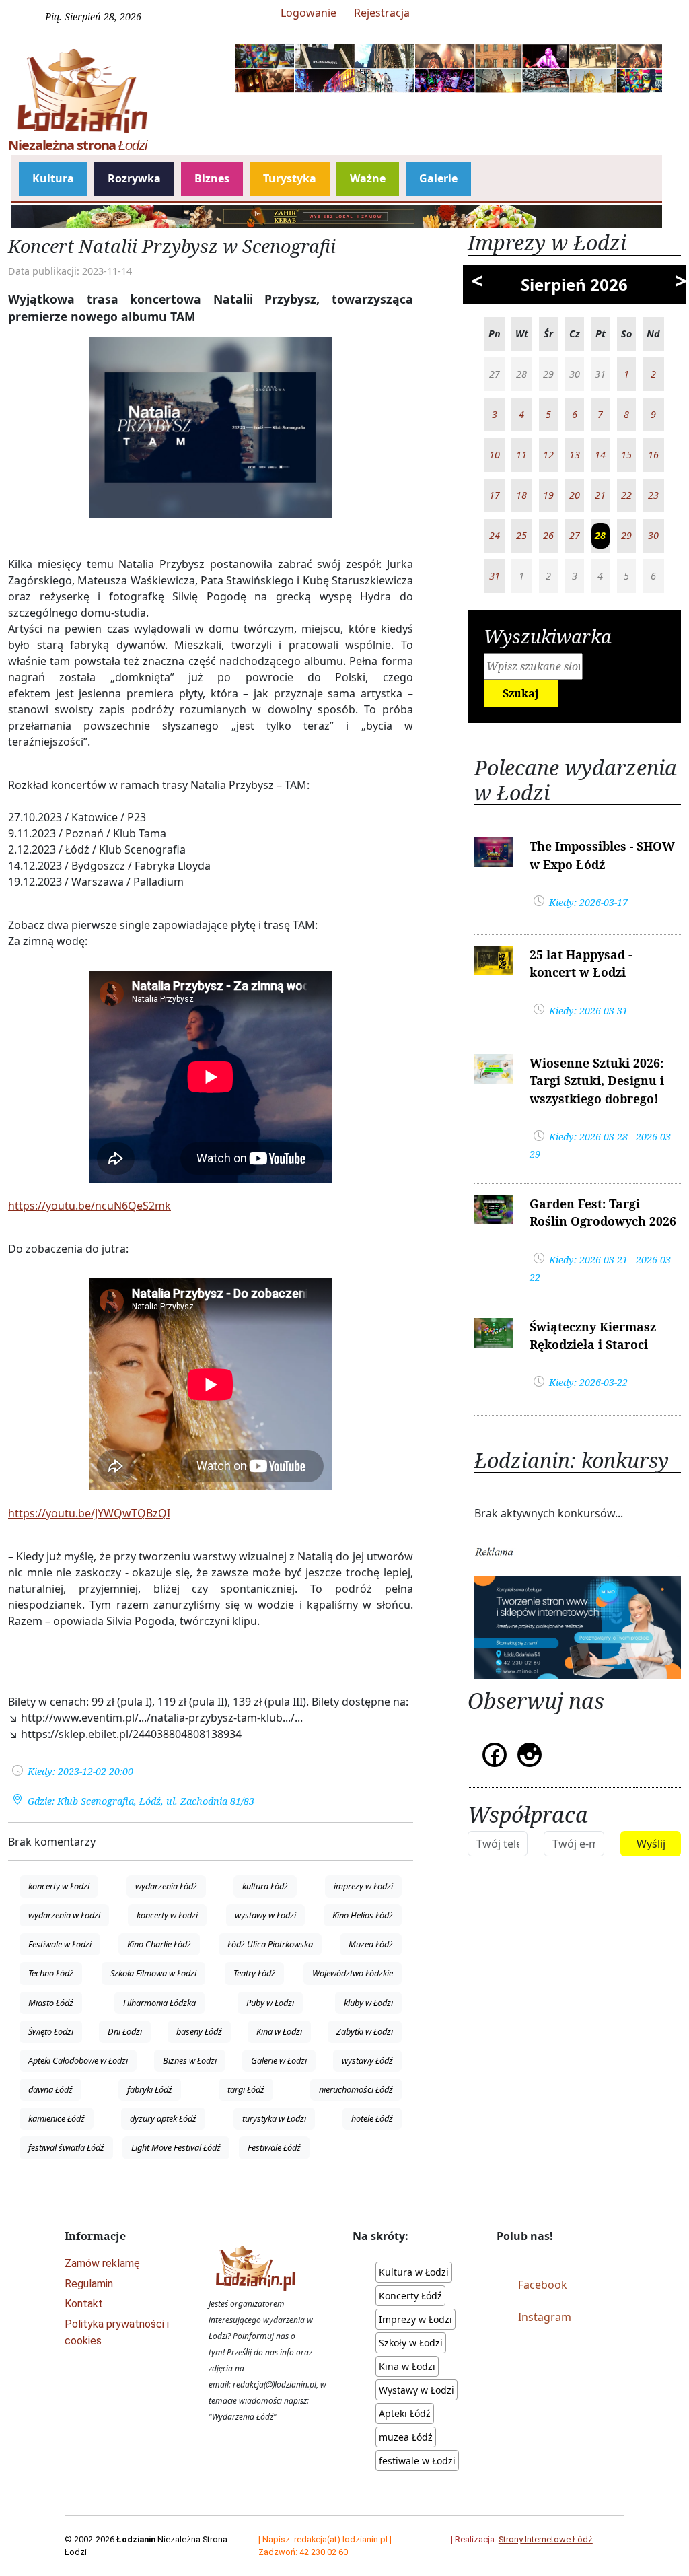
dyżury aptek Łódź (163, 2118)
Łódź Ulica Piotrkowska (270, 1944)
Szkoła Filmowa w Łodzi (153, 1973)
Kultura (53, 178)
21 (600, 495)
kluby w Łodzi (368, 2003)
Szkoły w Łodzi (411, 2343)
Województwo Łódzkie (353, 1973)
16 (653, 455)
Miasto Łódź (51, 2003)
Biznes (212, 178)
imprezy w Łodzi (363, 1886)
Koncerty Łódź (410, 2296)
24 (495, 535)
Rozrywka (134, 178)
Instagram (545, 2317)
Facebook (543, 2285)
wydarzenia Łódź (166, 1886)
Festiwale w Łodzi (60, 1944)
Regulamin (89, 2284)
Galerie (438, 178)
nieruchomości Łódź (356, 2089)
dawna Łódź (50, 2089)
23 (653, 495)
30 (653, 535)
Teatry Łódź (254, 1973)
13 (575, 455)
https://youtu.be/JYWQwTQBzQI (89, 1513)
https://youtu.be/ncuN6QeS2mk (89, 1206)
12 (548, 455)
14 (600, 455)
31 (495, 576)
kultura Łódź (265, 1886)
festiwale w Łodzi (417, 2461)
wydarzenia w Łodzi (64, 1915)
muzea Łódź (406, 2437)
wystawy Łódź (367, 2060)
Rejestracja (382, 13)
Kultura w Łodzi (414, 2272)
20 (575, 495)
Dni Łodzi (125, 2031)
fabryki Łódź (150, 2089)
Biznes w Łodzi (190, 2060)
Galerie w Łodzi (279, 2060)
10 (495, 455)
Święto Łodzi (51, 2031)
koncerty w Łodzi (59, 1886)
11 (521, 455)
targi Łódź (246, 2089)
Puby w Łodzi (270, 2003)
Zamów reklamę (102, 2263)
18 (521, 495)
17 (495, 495)
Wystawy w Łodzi (416, 2390)
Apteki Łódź (405, 2413)
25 (521, 535)
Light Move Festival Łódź (176, 2147)
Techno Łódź (51, 1973)
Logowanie (309, 13)
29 (626, 535)
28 (600, 535)
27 (575, 535)
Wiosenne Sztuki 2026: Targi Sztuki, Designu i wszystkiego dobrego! (597, 1081)
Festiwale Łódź (274, 2147)
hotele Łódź (372, 2118)
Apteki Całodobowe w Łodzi (78, 2060)
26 (548, 535)
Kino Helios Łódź (363, 1915)
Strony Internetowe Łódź (546, 2539)
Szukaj (521, 693)
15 (626, 455)
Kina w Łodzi (279, 2031)
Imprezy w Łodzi (415, 2319)
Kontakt (84, 2304)
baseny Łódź (199, 2031)
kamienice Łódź (57, 2118)
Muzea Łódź (371, 1944)
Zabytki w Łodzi (365, 2031)
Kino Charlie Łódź (159, 1944)
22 (626, 495)
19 (548, 495)
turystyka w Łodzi (274, 2118)
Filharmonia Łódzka (159, 2003)
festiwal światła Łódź (66, 2147)
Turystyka (290, 178)
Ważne (368, 178)
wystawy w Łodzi (265, 1915)
